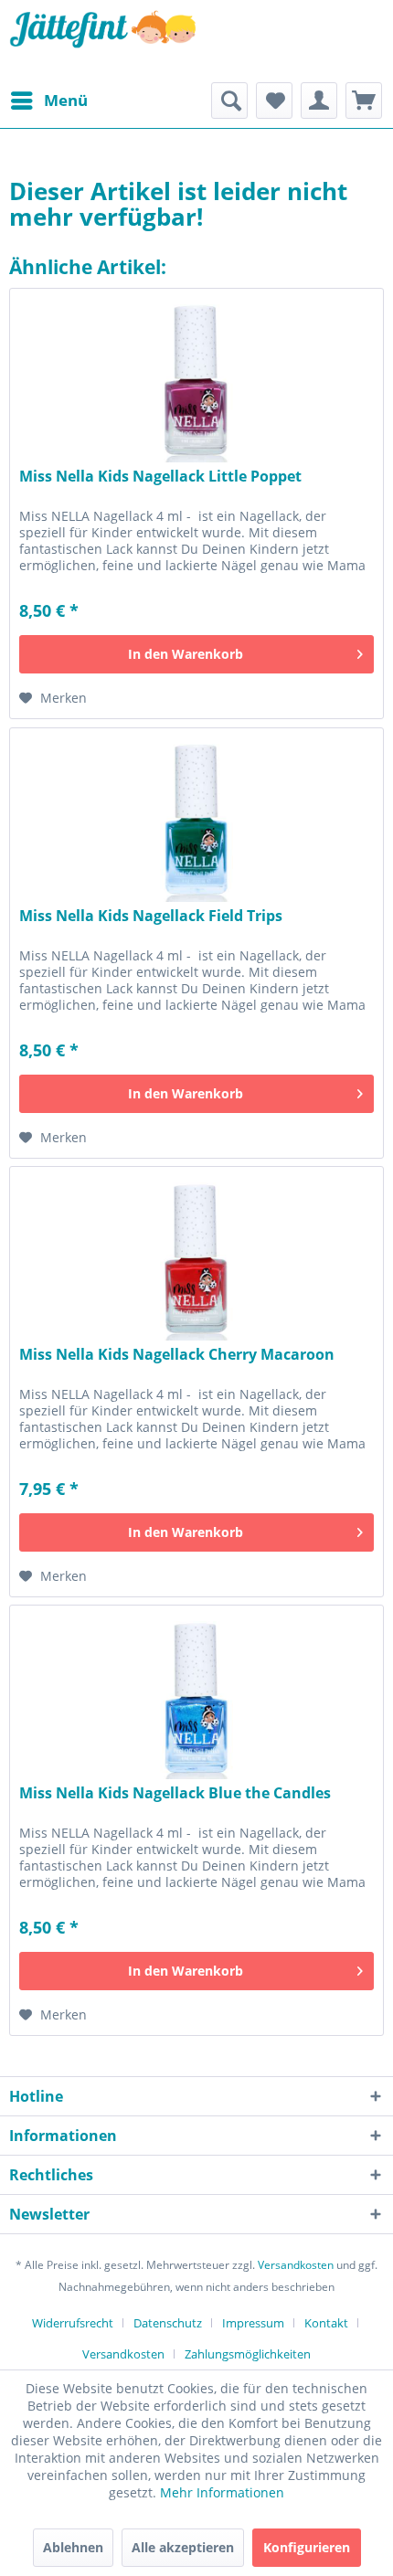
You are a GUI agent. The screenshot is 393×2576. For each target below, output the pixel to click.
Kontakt (326, 2323)
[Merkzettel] (274, 101)
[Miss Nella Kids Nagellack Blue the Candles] (196, 1697)
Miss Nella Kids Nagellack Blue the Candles (175, 1793)
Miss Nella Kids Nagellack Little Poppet (160, 477)
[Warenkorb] (364, 101)
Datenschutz (168, 2323)
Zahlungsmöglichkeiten (248, 2354)
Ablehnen (73, 2547)
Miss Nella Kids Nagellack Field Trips (151, 916)
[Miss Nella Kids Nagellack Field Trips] (196, 820)
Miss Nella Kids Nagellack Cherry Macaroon (177, 1355)
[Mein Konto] (319, 101)
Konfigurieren (307, 2547)
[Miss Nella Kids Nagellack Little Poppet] (196, 380)
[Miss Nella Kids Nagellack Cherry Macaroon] (196, 1258)
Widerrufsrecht (73, 2323)
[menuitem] (48, 101)
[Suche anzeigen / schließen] (229, 101)
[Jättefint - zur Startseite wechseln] (103, 41)
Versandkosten (296, 2265)
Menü (66, 100)
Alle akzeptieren (183, 2547)
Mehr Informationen (222, 2492)
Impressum (253, 2323)
